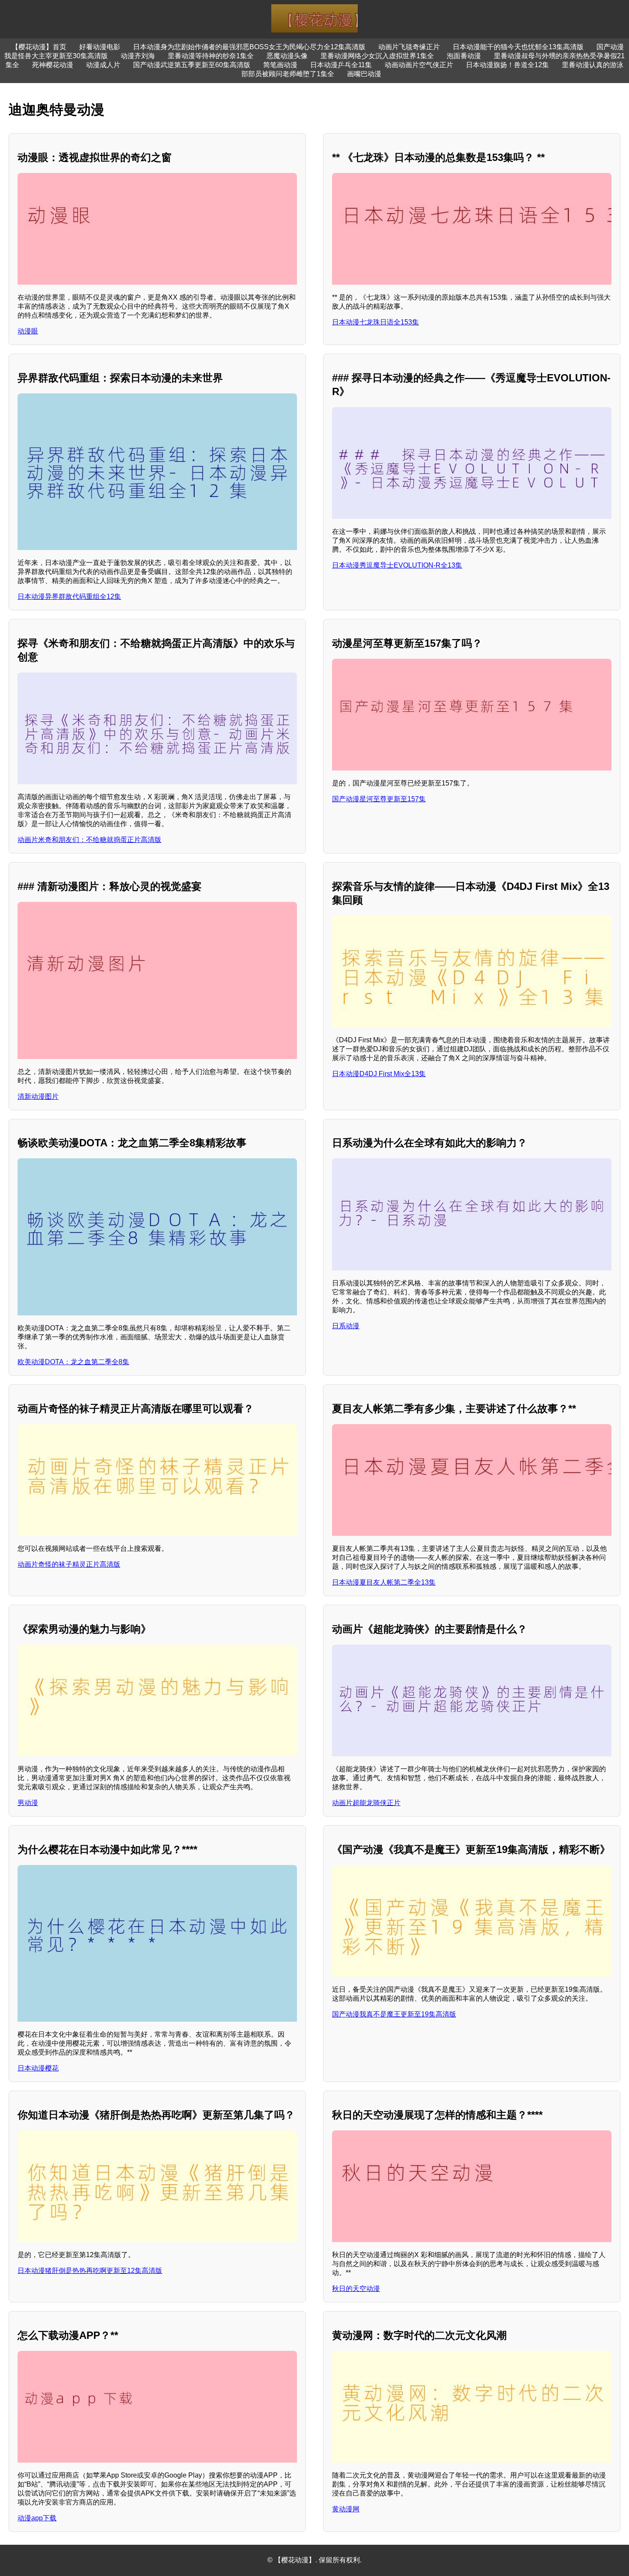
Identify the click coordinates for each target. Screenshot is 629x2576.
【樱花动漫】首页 (39, 47)
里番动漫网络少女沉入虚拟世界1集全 (377, 56)
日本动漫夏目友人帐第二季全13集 (384, 1582)
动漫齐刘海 (138, 56)
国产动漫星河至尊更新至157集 (379, 799)
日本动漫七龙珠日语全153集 (375, 322)
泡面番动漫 (464, 56)
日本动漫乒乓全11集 (341, 65)
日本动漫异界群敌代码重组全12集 (69, 596)
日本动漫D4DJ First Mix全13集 (379, 1074)
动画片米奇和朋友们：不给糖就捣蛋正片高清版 (89, 840)
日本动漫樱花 (38, 2068)
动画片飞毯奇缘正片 (409, 47)
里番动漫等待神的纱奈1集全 (211, 56)
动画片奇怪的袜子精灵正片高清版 (69, 1564)
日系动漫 (346, 1326)
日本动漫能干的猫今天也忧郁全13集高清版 (518, 47)
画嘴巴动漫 (364, 74)
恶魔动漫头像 (287, 56)
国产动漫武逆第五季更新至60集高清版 (192, 65)
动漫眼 (28, 331)
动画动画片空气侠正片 (419, 65)
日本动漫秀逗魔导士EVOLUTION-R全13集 (397, 565)
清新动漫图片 (38, 1096)
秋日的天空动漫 (356, 2289)
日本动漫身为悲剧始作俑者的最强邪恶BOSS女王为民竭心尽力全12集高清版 (249, 47)
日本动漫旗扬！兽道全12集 (507, 65)
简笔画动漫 (280, 65)
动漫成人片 (103, 65)
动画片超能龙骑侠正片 (366, 1803)
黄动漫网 (346, 2509)
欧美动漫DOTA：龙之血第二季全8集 (73, 1362)
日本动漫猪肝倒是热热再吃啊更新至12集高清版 (90, 2271)
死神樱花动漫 (53, 65)
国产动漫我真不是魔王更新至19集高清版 (394, 2014)
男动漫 (28, 1803)
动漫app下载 (37, 2518)
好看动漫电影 (100, 47)
